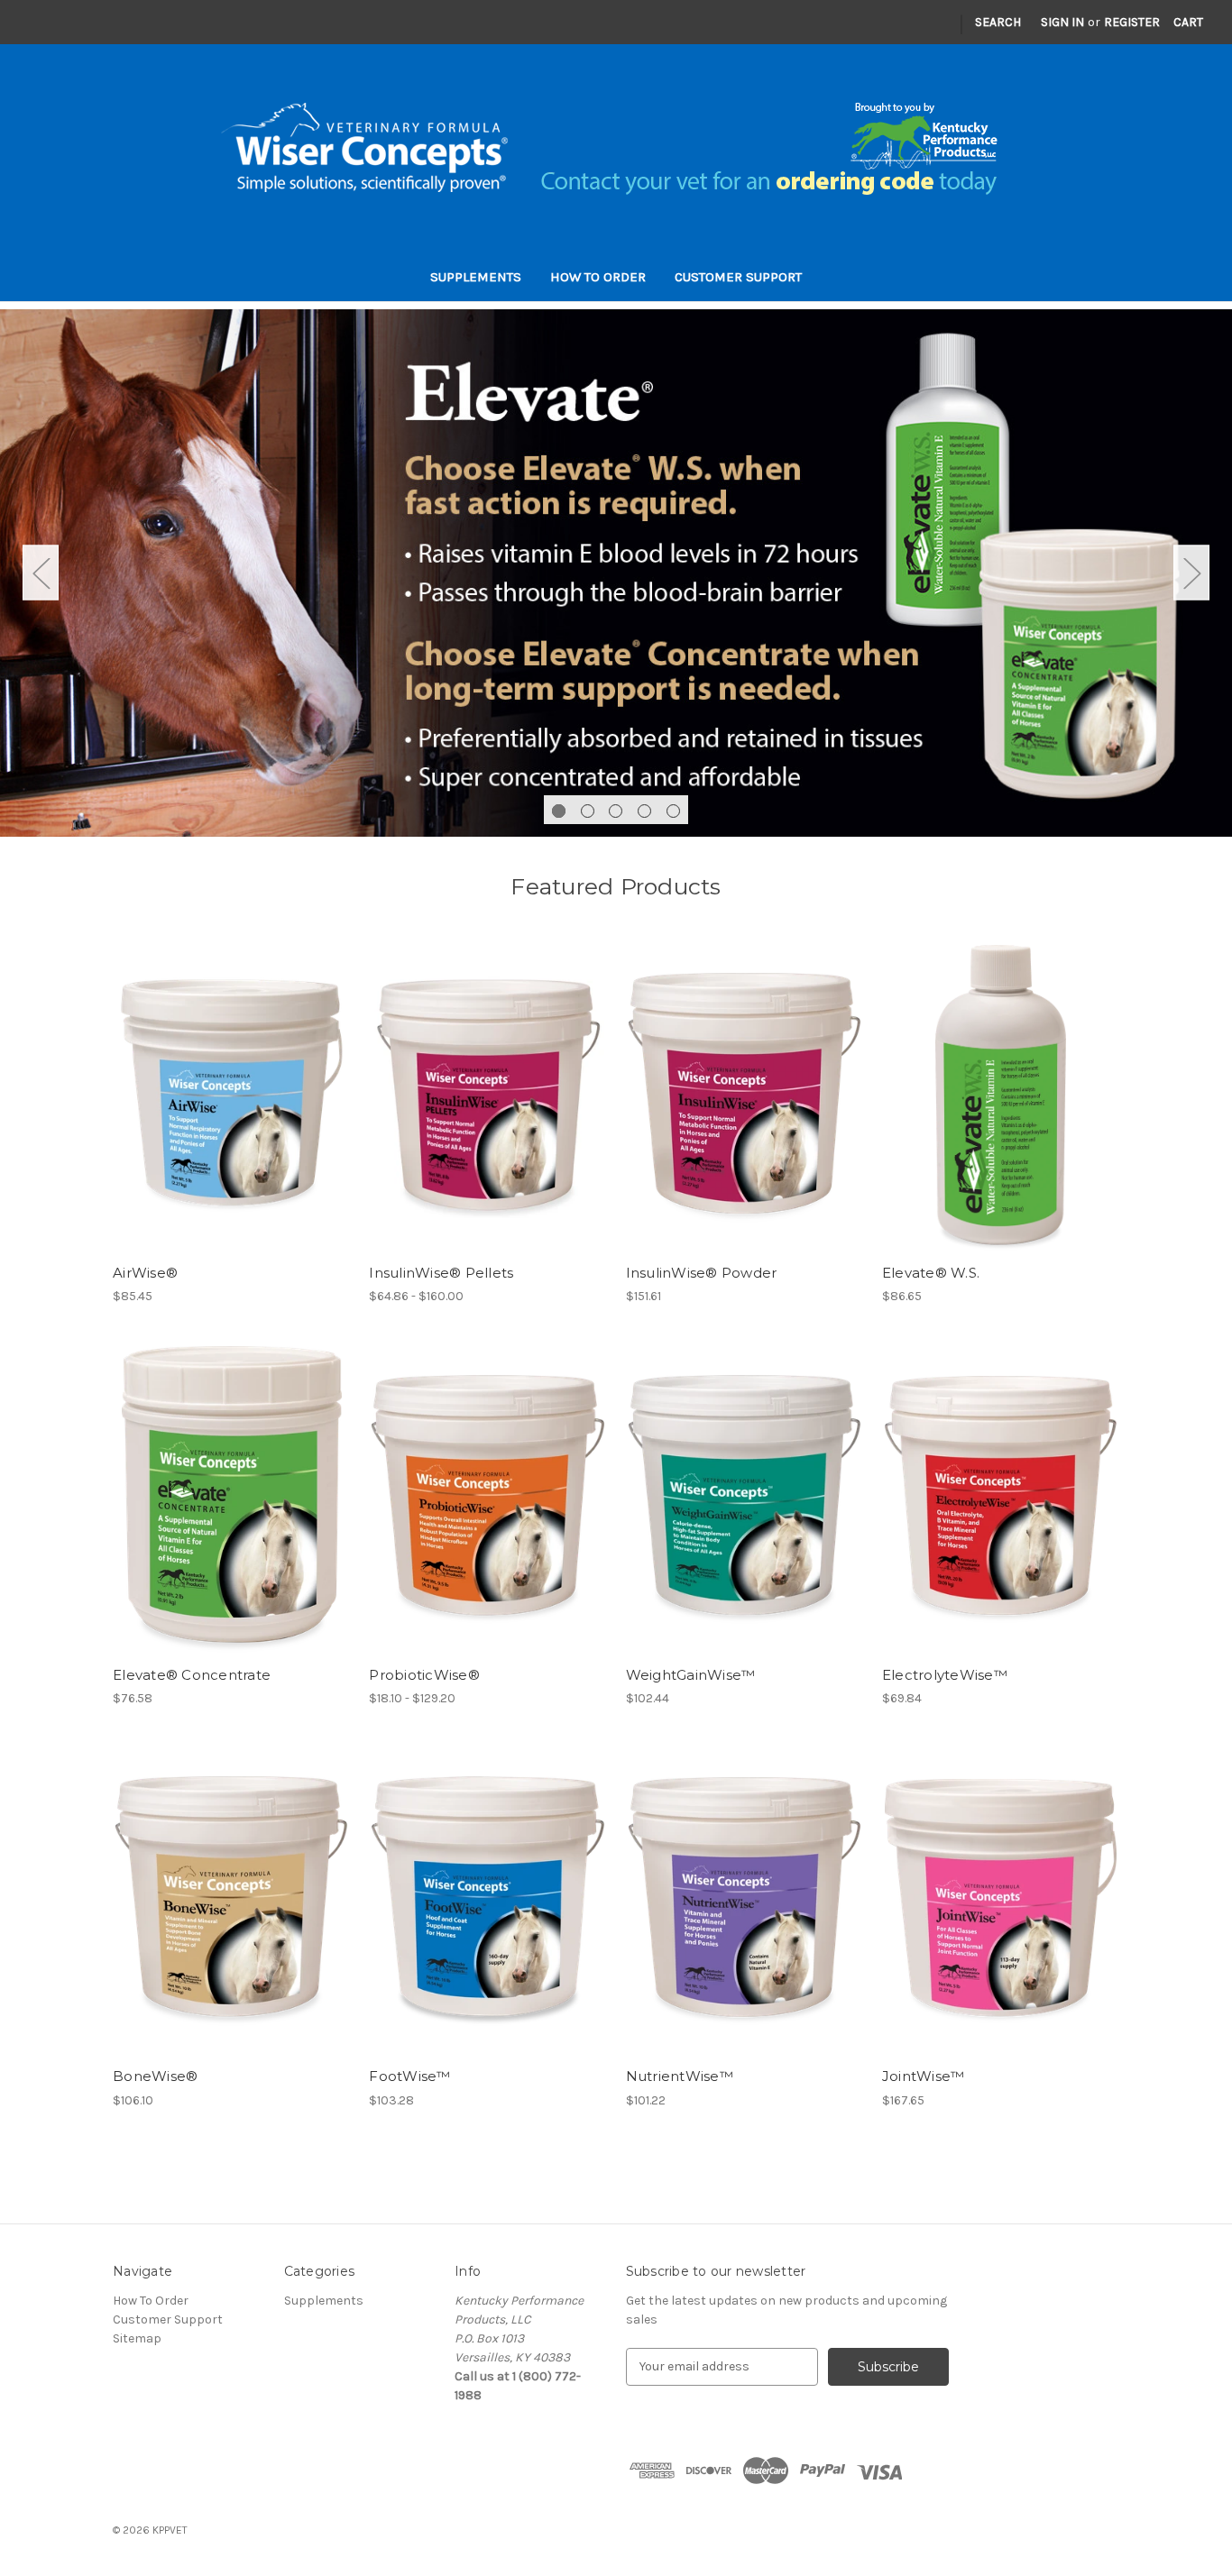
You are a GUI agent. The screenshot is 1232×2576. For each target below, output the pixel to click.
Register (1132, 22)
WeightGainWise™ (691, 1675)
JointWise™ (924, 2076)
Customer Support (738, 277)
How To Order (598, 277)
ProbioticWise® (424, 1675)
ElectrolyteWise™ (945, 1675)
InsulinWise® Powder (702, 1273)
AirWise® (145, 1273)
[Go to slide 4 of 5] (644, 811)
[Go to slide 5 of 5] (673, 811)
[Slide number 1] (616, 573)
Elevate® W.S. (931, 1273)
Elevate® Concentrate (192, 1675)
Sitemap (137, 2338)
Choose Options (232, 1100)
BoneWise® (155, 2076)
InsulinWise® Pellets (441, 1273)
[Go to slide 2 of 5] (588, 811)
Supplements (476, 277)
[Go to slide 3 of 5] (616, 811)
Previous (41, 573)
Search (998, 22)
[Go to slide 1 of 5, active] (559, 811)
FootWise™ (409, 2076)
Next (1191, 573)
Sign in (1062, 22)
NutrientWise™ (680, 2076)
